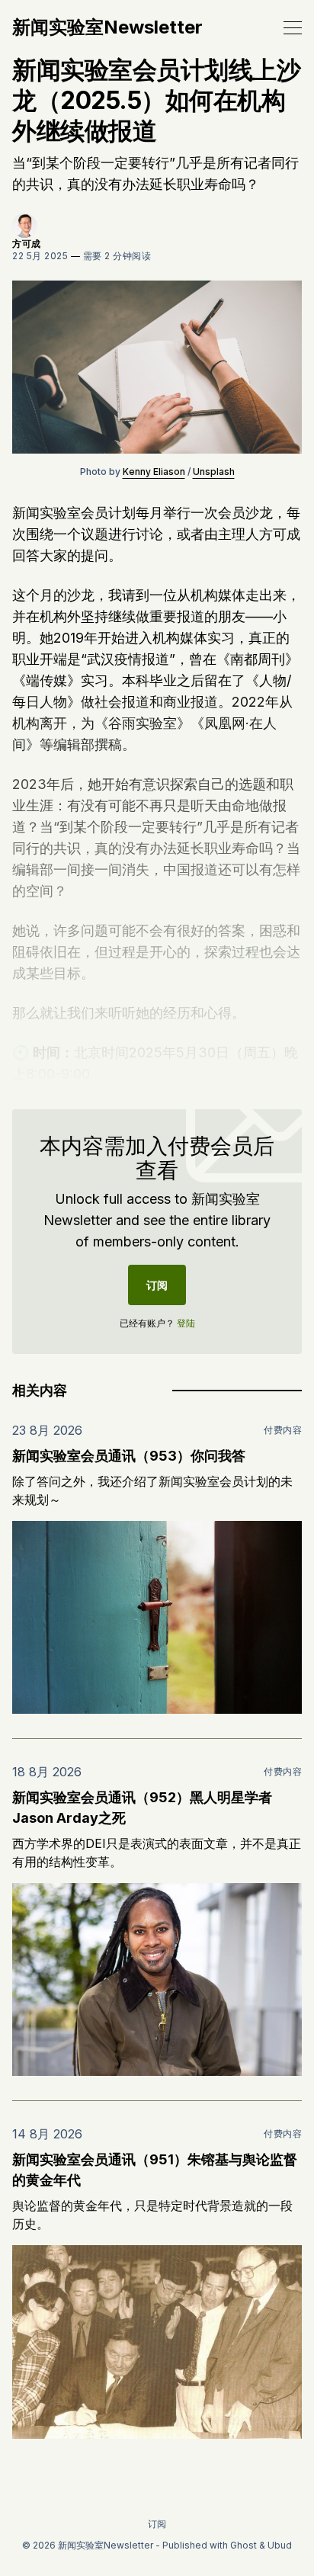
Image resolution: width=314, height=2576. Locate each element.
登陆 (186, 1323)
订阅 (157, 1285)
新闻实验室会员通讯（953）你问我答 (129, 1456)
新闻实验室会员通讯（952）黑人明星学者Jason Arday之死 (142, 1808)
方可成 (27, 244)
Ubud (280, 2545)
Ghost (244, 2545)
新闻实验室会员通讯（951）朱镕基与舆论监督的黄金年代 (155, 2170)
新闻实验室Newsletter (107, 27)
